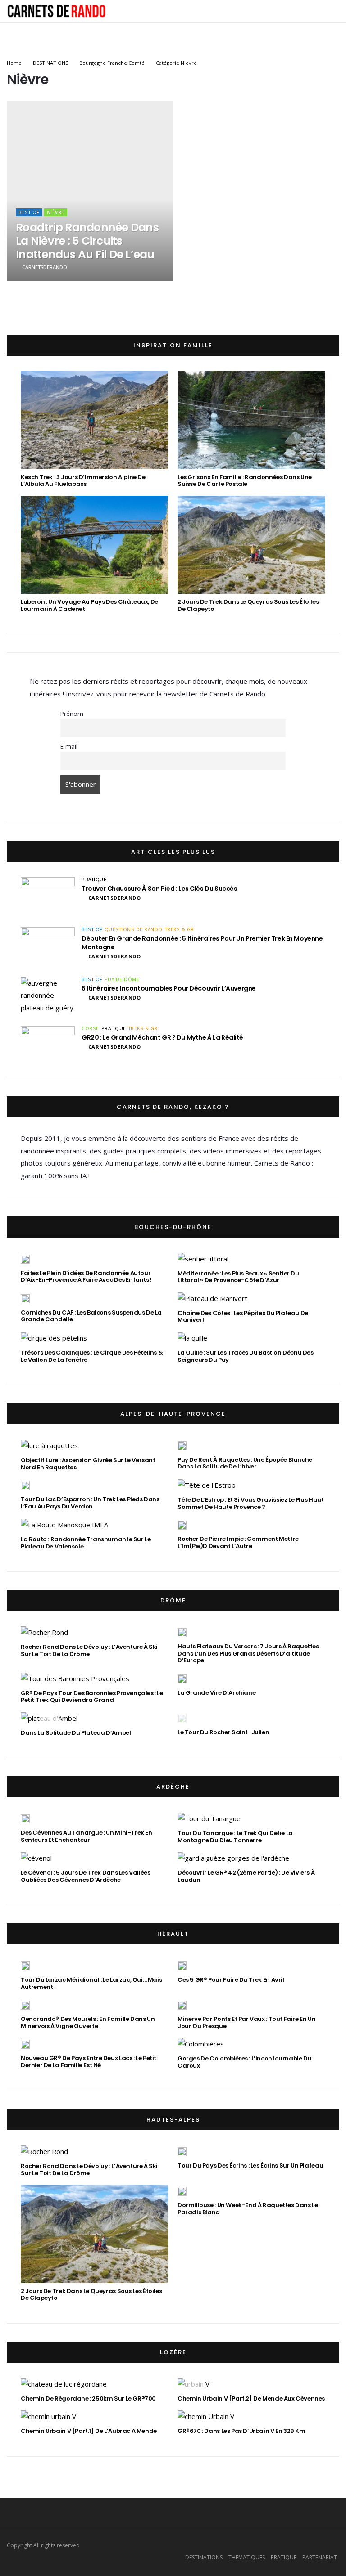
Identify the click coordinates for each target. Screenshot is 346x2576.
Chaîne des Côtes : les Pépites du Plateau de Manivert (243, 1317)
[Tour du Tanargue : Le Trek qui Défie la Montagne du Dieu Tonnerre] (209, 1819)
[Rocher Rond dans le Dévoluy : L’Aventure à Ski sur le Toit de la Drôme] (44, 1632)
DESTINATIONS (50, 63)
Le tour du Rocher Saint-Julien (223, 1732)
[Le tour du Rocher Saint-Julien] (182, 1718)
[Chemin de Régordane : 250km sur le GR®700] (64, 2384)
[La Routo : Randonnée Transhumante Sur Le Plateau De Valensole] (64, 1525)
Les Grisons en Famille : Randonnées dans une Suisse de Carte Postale (245, 481)
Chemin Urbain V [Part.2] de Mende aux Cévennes (251, 2399)
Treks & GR (180, 929)
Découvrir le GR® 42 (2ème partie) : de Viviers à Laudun (246, 1876)
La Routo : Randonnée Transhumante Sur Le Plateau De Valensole (86, 1543)
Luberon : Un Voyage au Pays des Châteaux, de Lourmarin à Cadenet (89, 605)
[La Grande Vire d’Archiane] (182, 1678)
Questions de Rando (134, 929)
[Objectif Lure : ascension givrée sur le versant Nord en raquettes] (49, 1446)
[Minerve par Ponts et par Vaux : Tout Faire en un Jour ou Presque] (182, 2005)
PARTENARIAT (320, 2557)
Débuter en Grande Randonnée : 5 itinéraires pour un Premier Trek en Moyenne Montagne (202, 943)
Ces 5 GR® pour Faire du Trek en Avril (231, 1980)
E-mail (69, 746)
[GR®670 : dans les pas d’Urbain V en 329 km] (206, 2417)
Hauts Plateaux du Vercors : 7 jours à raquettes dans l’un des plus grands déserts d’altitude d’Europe (248, 1653)
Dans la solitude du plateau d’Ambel (76, 1733)
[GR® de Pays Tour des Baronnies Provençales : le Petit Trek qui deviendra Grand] (75, 1679)
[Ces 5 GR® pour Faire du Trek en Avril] (182, 1966)
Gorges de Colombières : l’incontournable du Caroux (244, 2062)
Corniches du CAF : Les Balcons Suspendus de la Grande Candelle (91, 1316)
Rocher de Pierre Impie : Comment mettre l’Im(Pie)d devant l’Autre (238, 1542)
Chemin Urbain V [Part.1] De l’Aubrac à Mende (89, 2431)
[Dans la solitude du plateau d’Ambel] (49, 1718)
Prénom (72, 714)
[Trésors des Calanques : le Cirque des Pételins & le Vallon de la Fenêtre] (54, 1338)
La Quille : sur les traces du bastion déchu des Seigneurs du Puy (246, 1356)
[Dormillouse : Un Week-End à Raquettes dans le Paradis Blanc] (182, 2191)
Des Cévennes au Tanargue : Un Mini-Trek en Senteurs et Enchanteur (86, 1836)
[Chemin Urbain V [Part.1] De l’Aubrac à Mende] (48, 2417)
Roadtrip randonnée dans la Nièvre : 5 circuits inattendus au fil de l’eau (87, 241)
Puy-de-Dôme (122, 979)
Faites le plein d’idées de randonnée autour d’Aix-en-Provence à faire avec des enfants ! (86, 1277)
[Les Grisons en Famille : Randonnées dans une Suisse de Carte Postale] (251, 420)
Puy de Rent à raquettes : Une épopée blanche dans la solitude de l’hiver (245, 1463)
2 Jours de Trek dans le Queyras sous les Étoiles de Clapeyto (248, 605)
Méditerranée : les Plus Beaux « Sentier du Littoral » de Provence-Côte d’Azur (238, 1277)
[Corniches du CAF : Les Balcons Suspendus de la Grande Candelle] (25, 1298)
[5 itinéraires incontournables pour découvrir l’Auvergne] (48, 996)
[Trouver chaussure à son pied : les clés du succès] (48, 896)
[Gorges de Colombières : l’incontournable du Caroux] (201, 2044)
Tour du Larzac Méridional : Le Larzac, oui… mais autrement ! (91, 1983)
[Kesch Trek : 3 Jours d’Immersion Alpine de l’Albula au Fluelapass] (95, 420)
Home (14, 63)
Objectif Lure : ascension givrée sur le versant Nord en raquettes (88, 1464)
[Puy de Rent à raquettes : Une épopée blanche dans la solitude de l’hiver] (182, 1445)
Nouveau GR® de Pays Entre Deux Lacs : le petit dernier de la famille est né (89, 2062)
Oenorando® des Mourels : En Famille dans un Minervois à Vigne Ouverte (88, 2022)
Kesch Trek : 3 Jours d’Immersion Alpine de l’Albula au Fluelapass (83, 481)
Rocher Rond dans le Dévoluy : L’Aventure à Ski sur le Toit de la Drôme (89, 1650)
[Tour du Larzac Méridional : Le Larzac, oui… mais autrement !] (25, 1966)
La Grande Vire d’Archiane (216, 1693)
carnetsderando (45, 267)
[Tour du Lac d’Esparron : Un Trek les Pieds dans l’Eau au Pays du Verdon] (25, 1485)
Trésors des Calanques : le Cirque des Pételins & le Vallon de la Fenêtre (92, 1356)
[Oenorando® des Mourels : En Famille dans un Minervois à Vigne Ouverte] (25, 2005)
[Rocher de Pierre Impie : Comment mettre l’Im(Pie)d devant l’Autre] (182, 1525)
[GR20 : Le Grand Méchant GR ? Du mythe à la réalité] (48, 1045)
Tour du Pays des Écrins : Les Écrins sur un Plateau (250, 2165)
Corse (90, 1028)
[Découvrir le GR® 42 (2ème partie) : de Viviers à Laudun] (233, 1858)
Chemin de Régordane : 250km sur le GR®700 (88, 2399)
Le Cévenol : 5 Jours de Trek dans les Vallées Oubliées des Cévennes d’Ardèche (85, 1876)
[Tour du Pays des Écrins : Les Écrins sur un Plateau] (182, 2151)
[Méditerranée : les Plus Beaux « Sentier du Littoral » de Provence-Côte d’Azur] (203, 1259)
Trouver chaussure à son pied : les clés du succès (159, 889)
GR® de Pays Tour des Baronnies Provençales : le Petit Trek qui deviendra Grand (92, 1697)
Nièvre (56, 212)
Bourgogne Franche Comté (112, 63)
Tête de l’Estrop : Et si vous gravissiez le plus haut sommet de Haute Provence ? (250, 1503)
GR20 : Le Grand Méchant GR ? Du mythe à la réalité (162, 1037)
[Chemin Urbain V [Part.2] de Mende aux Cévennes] (193, 2384)
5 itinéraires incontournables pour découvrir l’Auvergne (169, 988)
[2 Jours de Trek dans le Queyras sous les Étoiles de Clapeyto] (251, 545)
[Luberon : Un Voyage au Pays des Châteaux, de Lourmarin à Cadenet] (95, 545)
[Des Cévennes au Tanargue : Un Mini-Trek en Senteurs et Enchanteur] (25, 1818)
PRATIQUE (94, 880)
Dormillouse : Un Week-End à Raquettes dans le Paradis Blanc (248, 2209)
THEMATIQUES (247, 2557)
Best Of (29, 212)
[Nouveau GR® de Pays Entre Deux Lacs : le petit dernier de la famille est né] (25, 2044)
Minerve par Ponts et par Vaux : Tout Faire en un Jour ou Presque (246, 2022)
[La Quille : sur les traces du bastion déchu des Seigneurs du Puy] (192, 1338)
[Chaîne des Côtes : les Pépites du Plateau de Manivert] (212, 1299)
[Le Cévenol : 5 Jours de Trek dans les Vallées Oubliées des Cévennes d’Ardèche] (36, 1858)
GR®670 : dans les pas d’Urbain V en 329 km (241, 2431)
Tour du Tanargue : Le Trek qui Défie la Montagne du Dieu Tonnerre (235, 1837)
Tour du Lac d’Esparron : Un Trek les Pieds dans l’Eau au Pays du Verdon (90, 1503)
